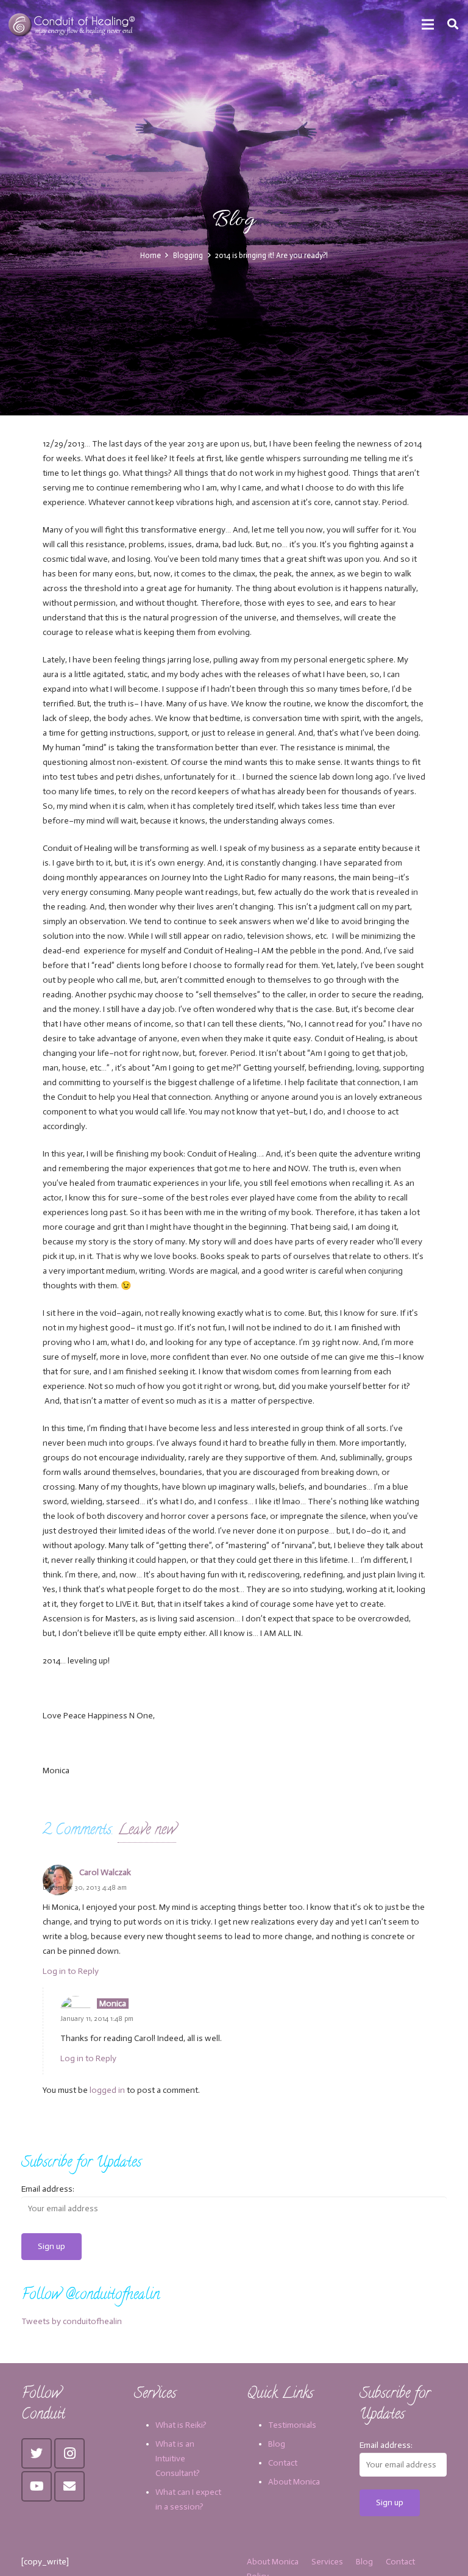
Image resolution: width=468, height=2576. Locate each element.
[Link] (73, 24)
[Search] (453, 24)
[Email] (69, 2486)
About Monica (294, 2482)
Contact (283, 2463)
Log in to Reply (71, 1971)
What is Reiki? (181, 2425)
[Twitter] (37, 2453)
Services (327, 2562)
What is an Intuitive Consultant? (178, 2459)
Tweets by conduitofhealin (72, 2321)
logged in (107, 2090)
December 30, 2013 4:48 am (85, 1887)
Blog (277, 2444)
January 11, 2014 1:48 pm (97, 2018)
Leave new (147, 1831)
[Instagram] (69, 2453)
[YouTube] (37, 2486)
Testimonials (292, 2425)
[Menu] (428, 24)
